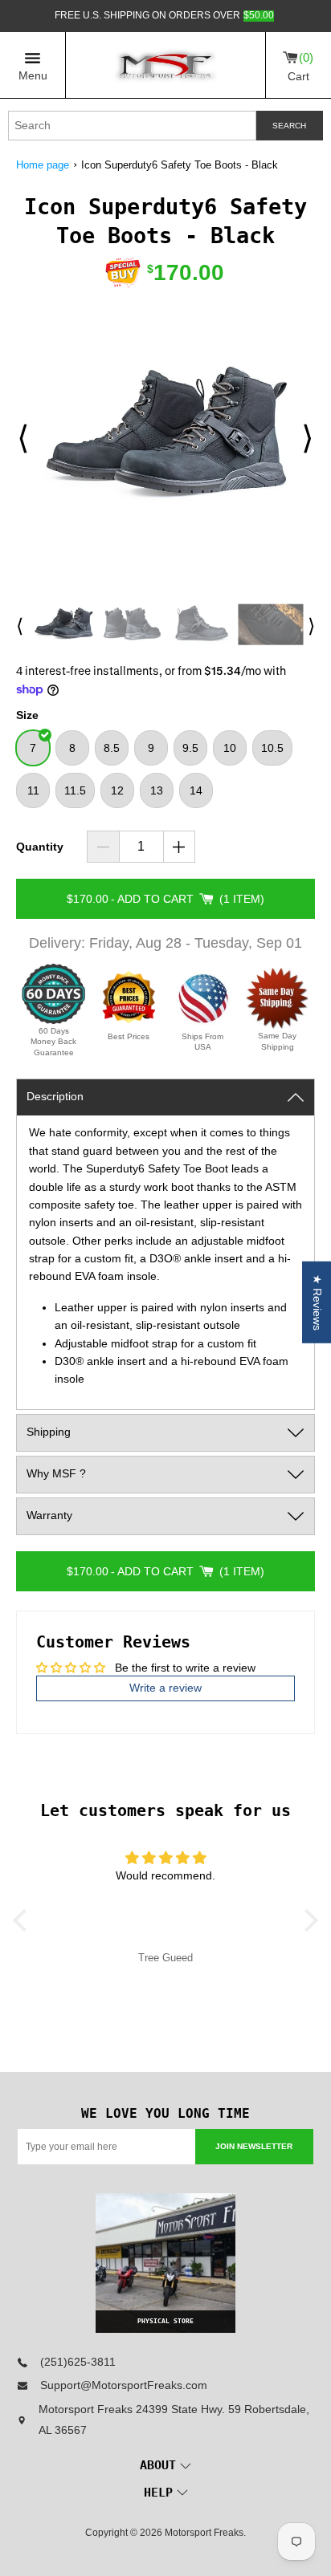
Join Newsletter (254, 2146)
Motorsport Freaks (204, 2533)
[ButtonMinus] (103, 847)
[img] (165, 1859)
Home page (43, 165)
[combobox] (132, 126)
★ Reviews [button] (317, 1302)
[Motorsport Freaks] (165, 65)
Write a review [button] (165, 1688)
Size (27, 715)
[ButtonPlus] (180, 847)
